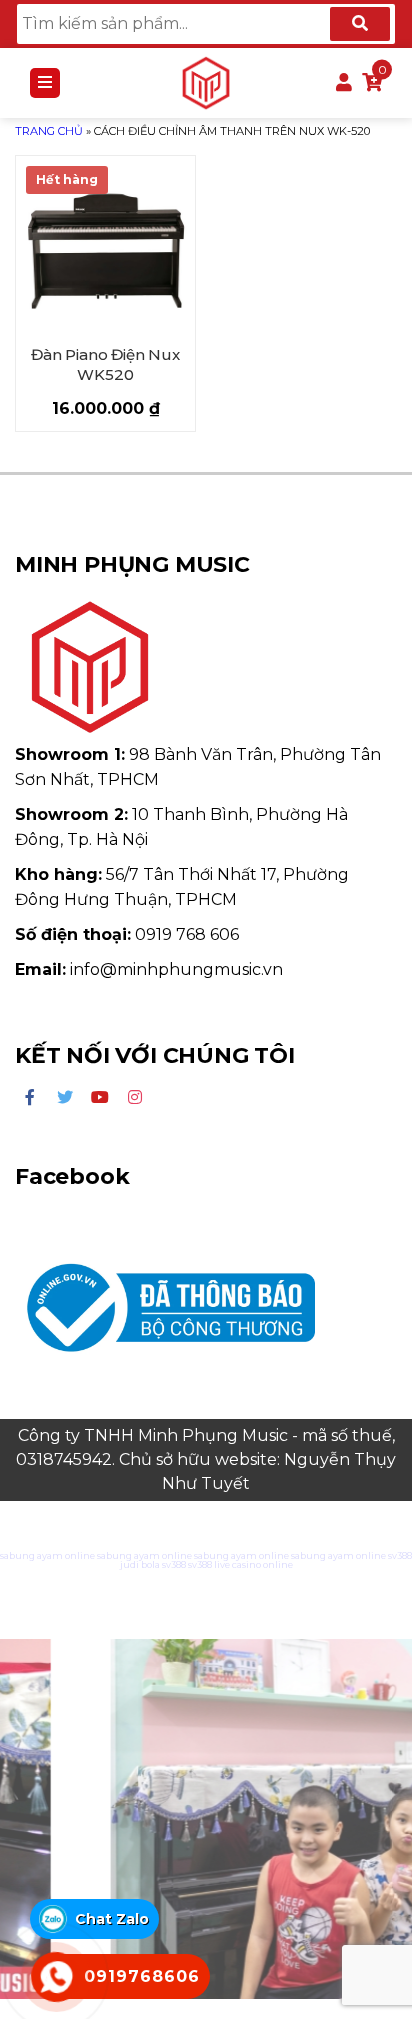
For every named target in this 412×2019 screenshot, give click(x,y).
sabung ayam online (47, 1555)
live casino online (253, 1564)
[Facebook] (30, 1098)
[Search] (360, 24)
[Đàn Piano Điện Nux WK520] (105, 245)
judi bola (140, 1564)
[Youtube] (100, 1098)
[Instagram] (135, 1098)
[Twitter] (65, 1098)
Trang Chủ (49, 131)
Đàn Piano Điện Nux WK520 (105, 364)
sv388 (400, 1555)
